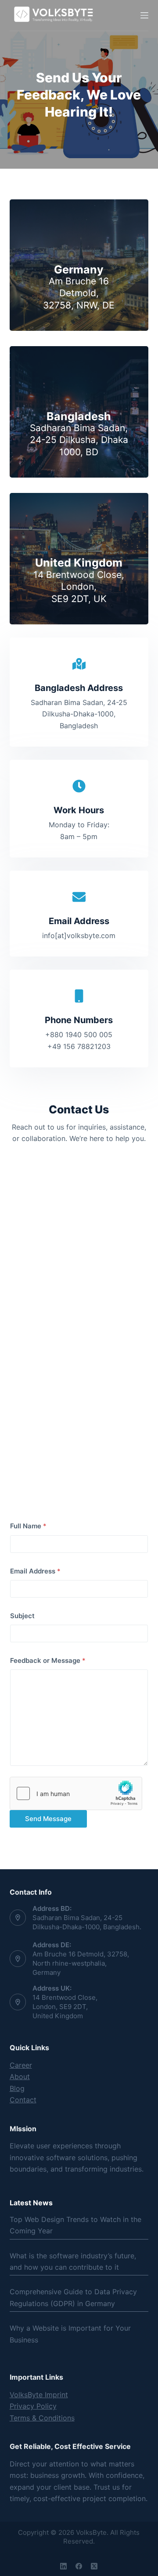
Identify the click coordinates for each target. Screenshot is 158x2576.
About (20, 2076)
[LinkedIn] (63, 2566)
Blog (17, 2088)
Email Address (35, 1571)
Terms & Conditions (42, 2418)
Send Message (48, 1819)
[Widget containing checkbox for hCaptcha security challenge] (76, 1793)
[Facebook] (79, 2566)
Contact (23, 2100)
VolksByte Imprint (39, 2395)
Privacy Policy (33, 2406)
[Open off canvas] (144, 15)
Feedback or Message (48, 1660)
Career (21, 2065)
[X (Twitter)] (94, 2566)
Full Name (28, 1526)
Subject (22, 1616)
